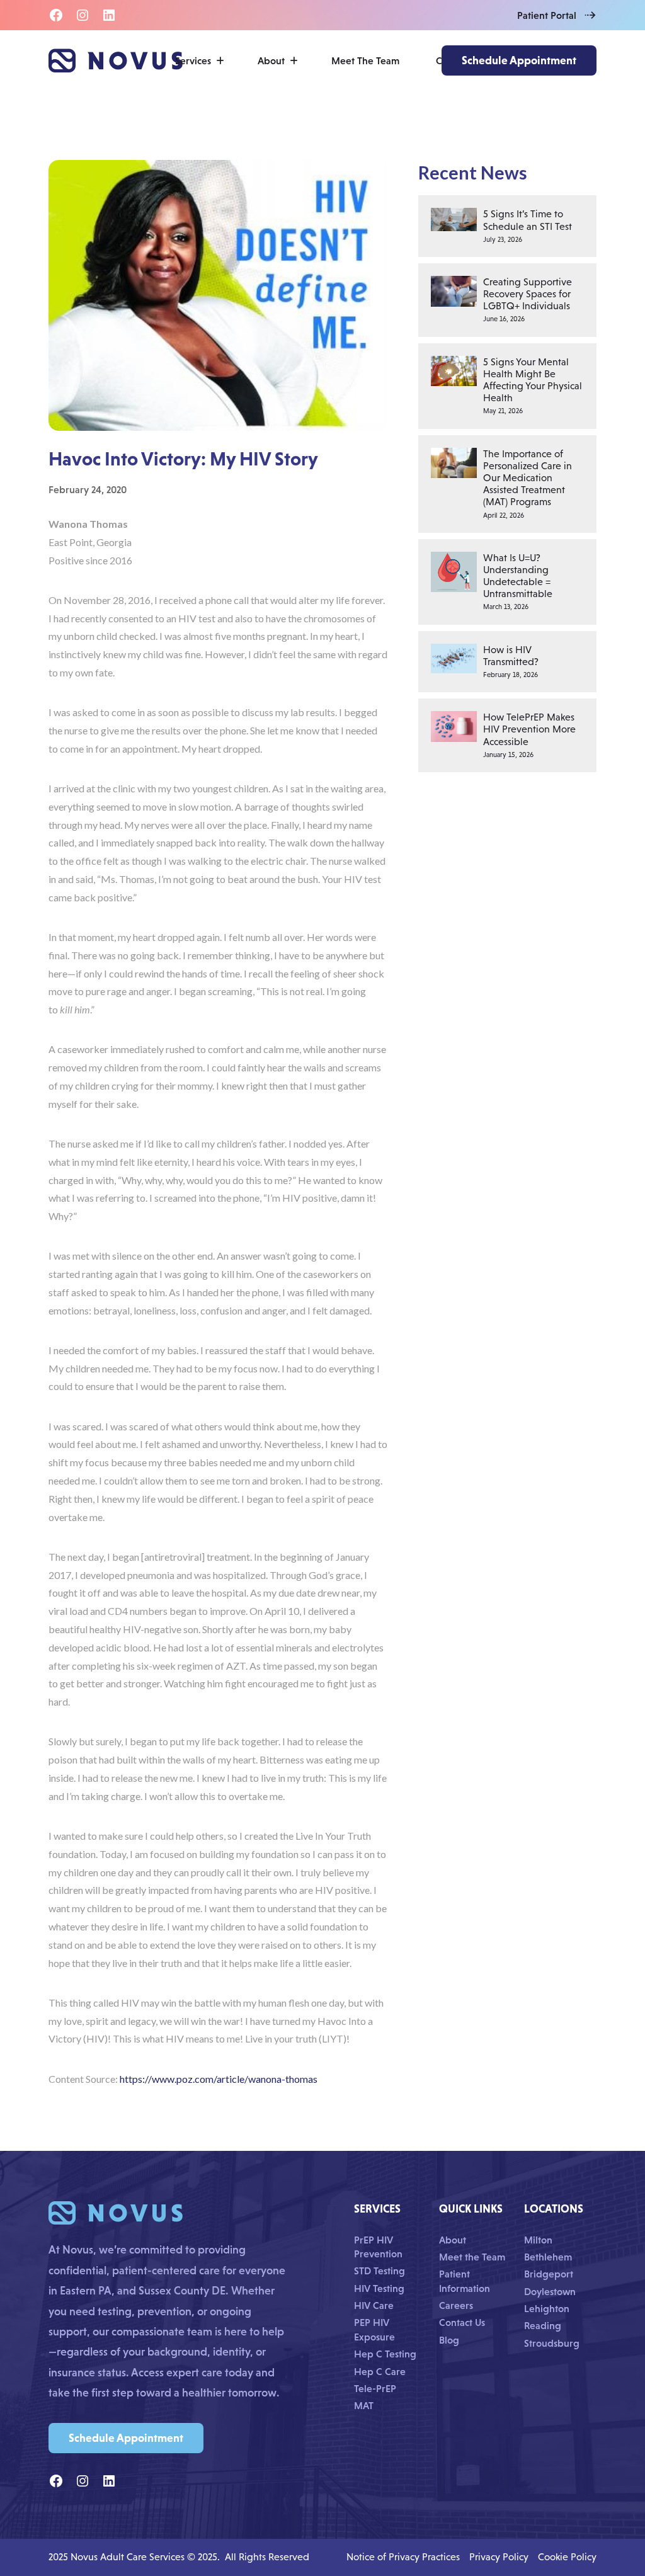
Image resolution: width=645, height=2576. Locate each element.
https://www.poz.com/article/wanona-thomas (219, 2079)
